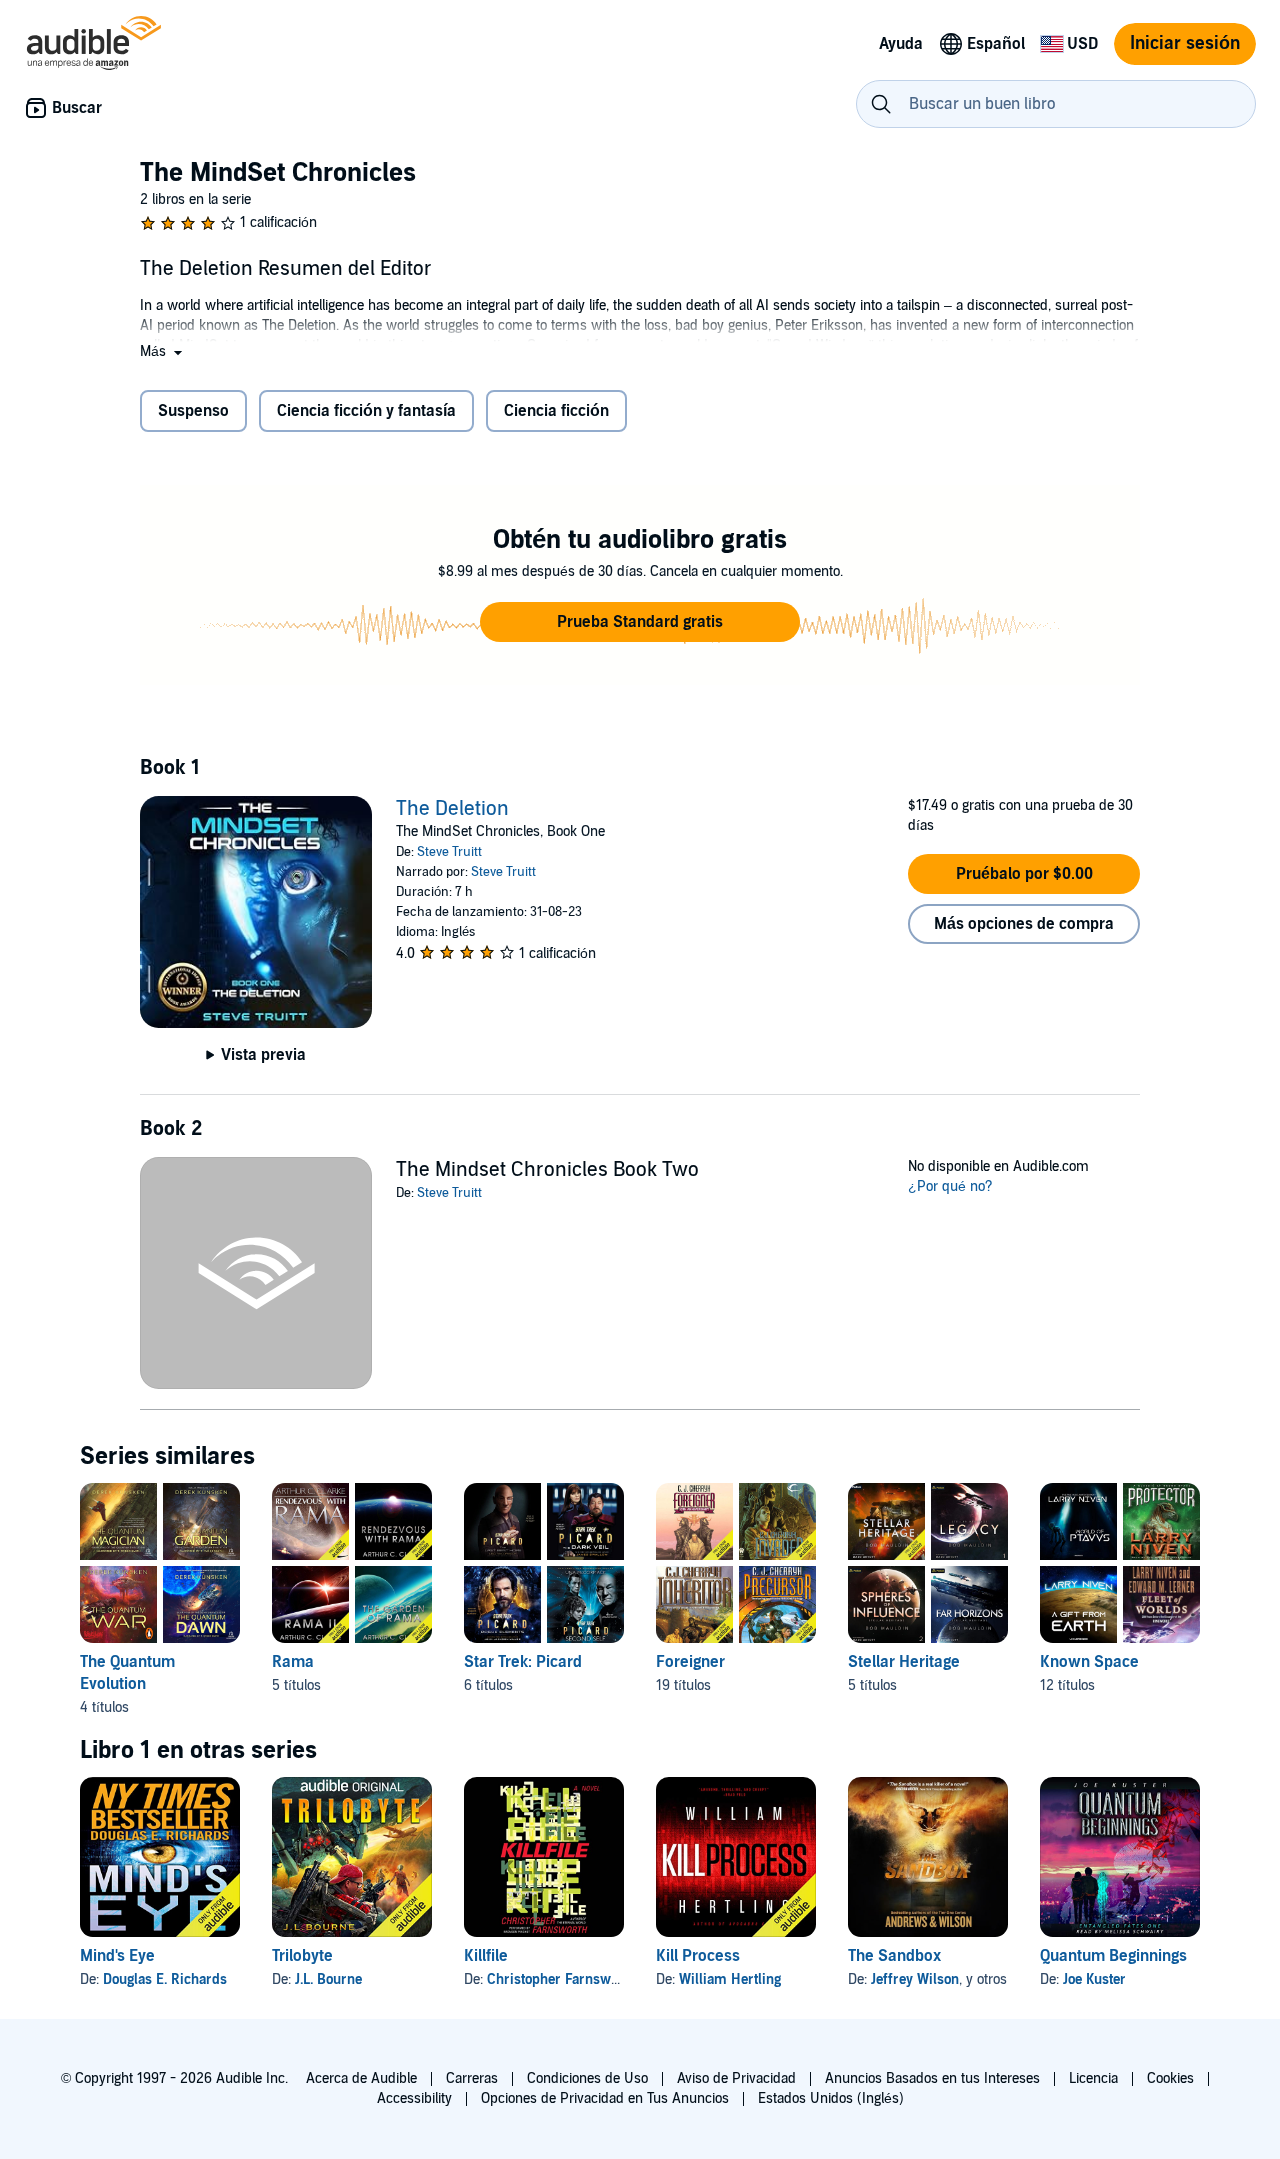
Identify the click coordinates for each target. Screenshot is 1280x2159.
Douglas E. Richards (165, 1979)
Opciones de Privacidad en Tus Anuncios (605, 2098)
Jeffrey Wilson (915, 1979)
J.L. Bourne (328, 1979)
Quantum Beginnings (1113, 1956)
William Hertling (730, 1979)
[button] (163, 351)
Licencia (1093, 2078)
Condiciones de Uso (587, 2078)
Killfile (486, 1956)
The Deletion (452, 809)
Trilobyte (302, 1956)
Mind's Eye (117, 1956)
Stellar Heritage (904, 1662)
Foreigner (690, 1662)
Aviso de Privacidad (736, 2078)
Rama (293, 1662)
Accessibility (414, 2098)
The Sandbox (894, 1956)
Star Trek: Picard (523, 1662)
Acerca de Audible (361, 2078)
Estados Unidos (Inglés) (831, 2098)
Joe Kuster (1094, 1979)
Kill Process (698, 1956)
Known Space (1089, 1662)
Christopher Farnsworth (561, 1979)
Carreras (472, 2078)
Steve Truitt (449, 852)
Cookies (1170, 2078)
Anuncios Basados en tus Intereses (932, 2078)
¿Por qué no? (950, 1186)
